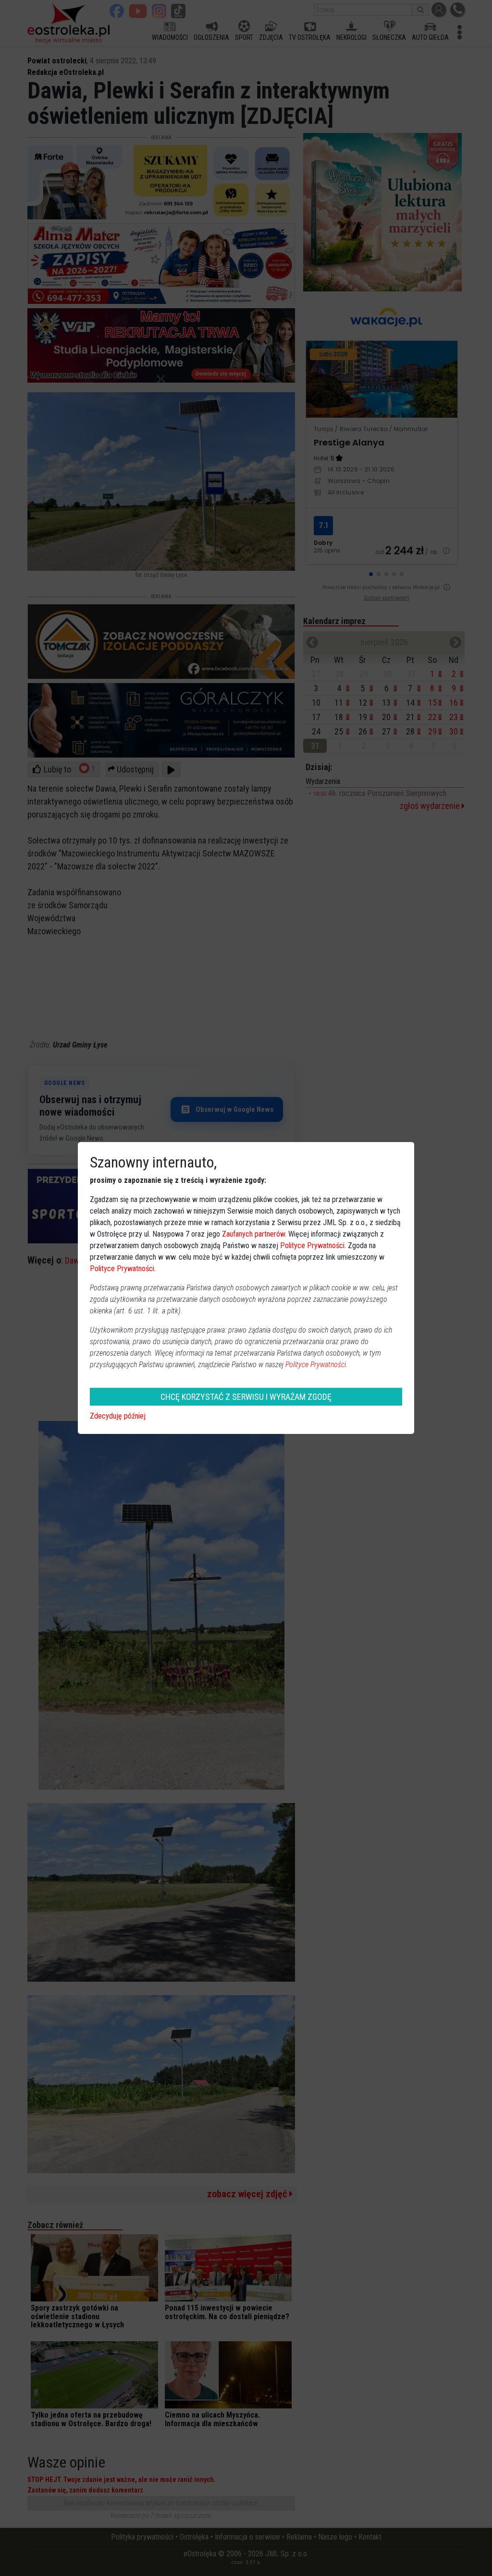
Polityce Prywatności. (317, 1365)
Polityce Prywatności (312, 1246)
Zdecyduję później (118, 1416)
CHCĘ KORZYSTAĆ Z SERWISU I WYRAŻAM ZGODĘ (246, 1397)
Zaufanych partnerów (253, 1234)
